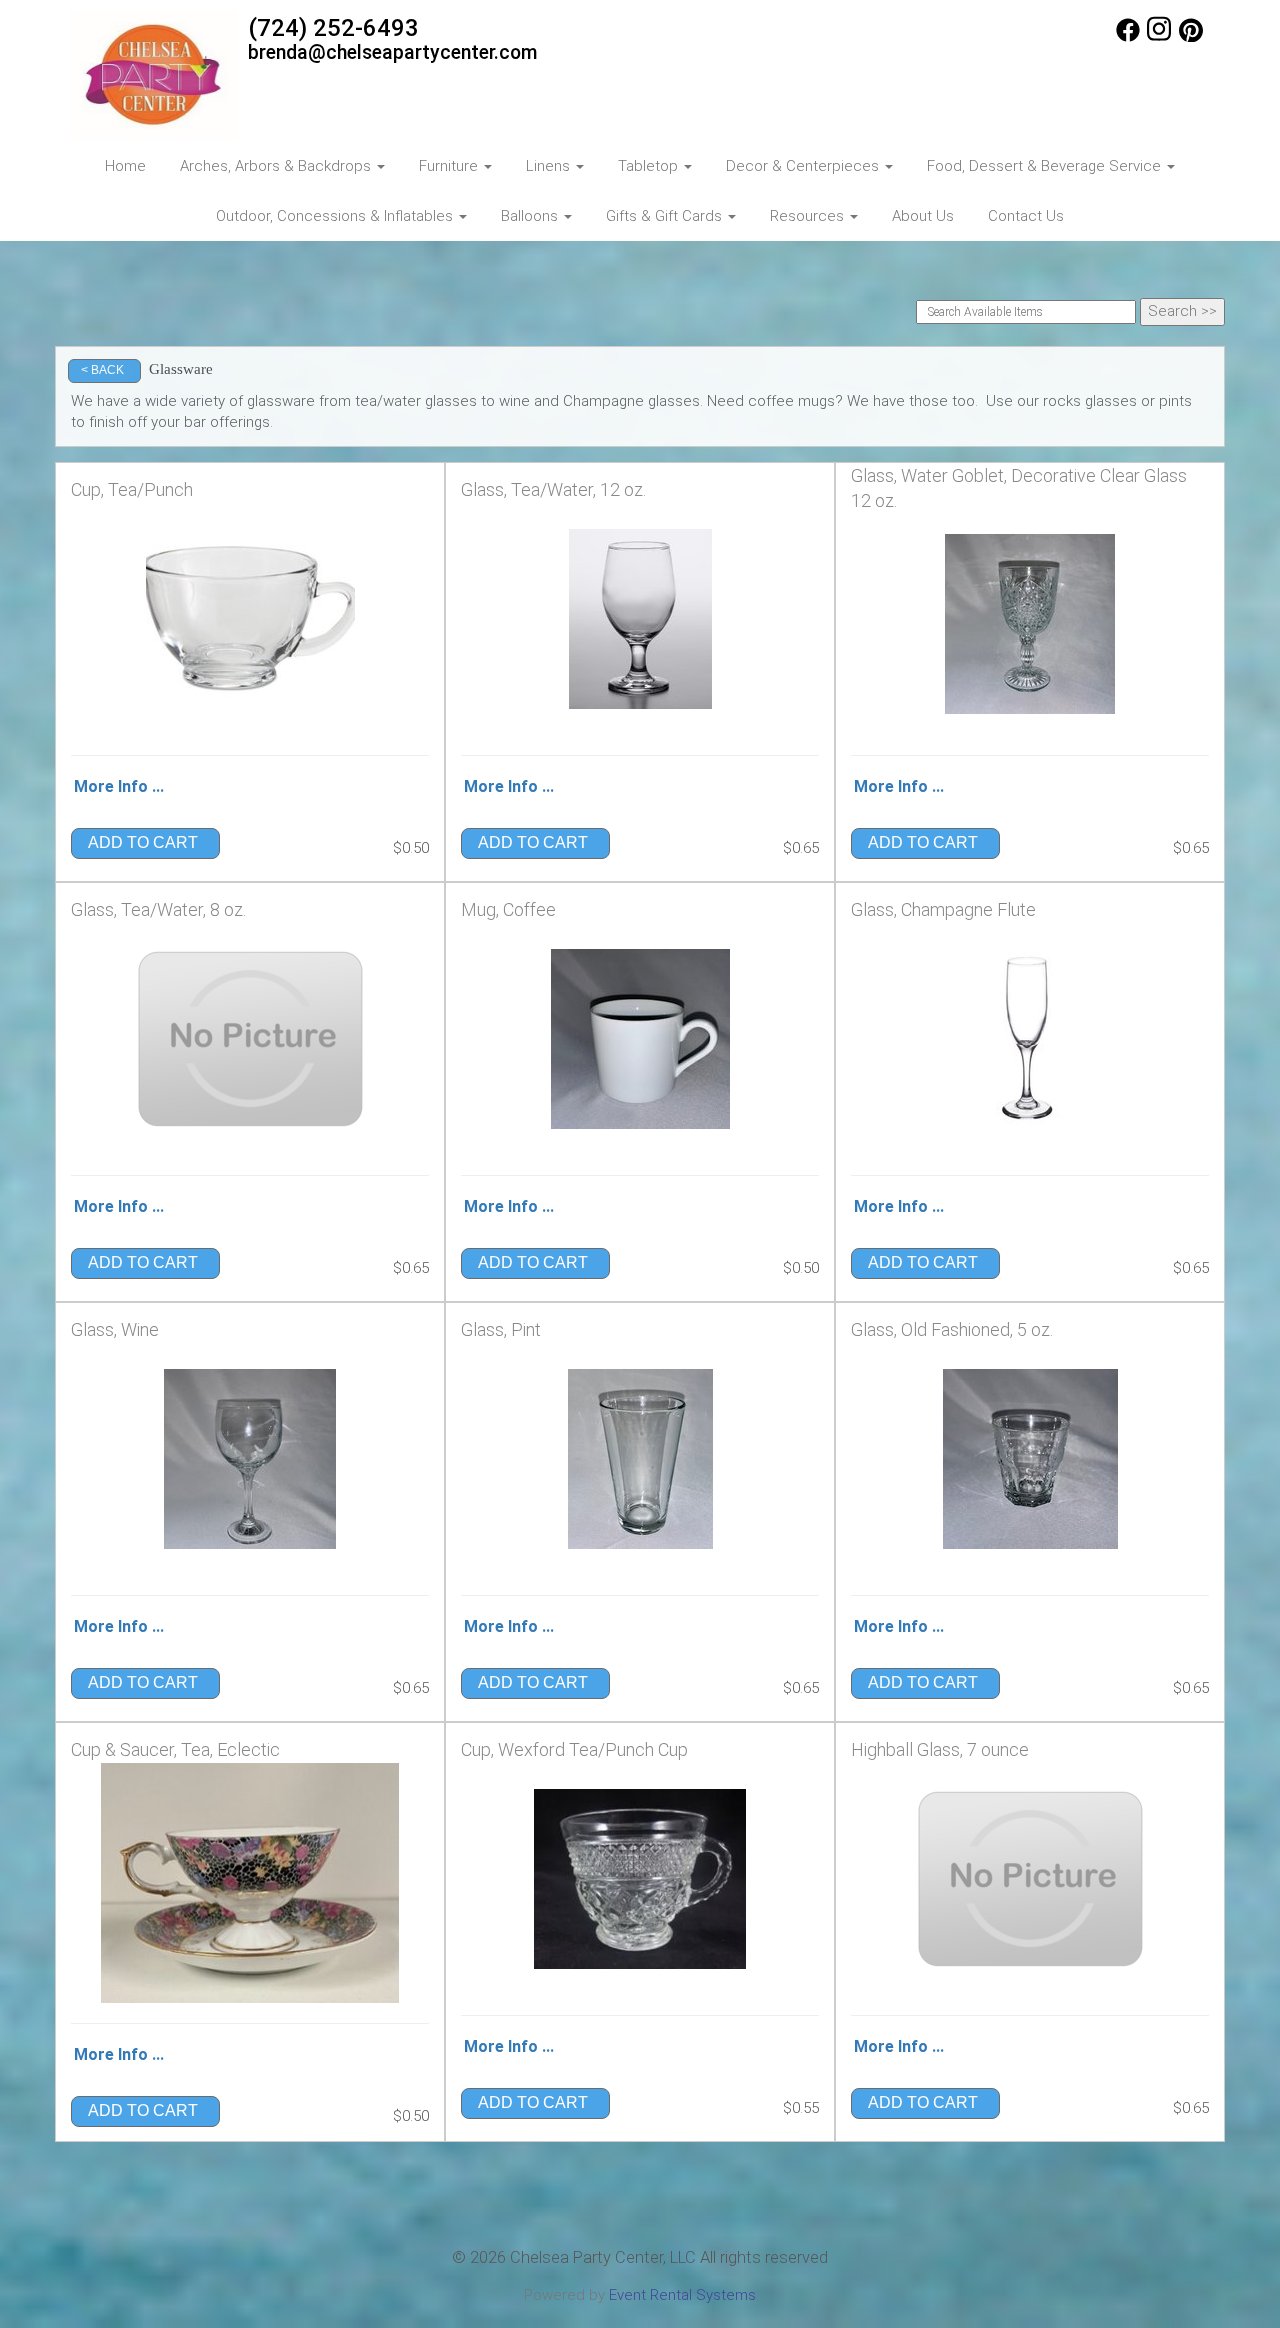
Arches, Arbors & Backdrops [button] (277, 166)
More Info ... (119, 786)
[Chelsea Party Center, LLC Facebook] (1128, 37)
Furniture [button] (450, 166)
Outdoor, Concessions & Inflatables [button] (336, 216)
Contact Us (1026, 216)
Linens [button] (550, 166)
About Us (923, 216)
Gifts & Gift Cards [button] (666, 216)
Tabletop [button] (650, 166)
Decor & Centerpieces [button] (804, 166)
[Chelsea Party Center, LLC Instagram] (1159, 37)
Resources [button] (809, 216)
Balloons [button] (531, 216)
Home (125, 166)
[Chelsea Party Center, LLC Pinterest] (1191, 37)
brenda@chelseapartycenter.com (393, 52)
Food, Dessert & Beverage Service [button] (1046, 166)
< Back (102, 370)
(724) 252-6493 (333, 28)
